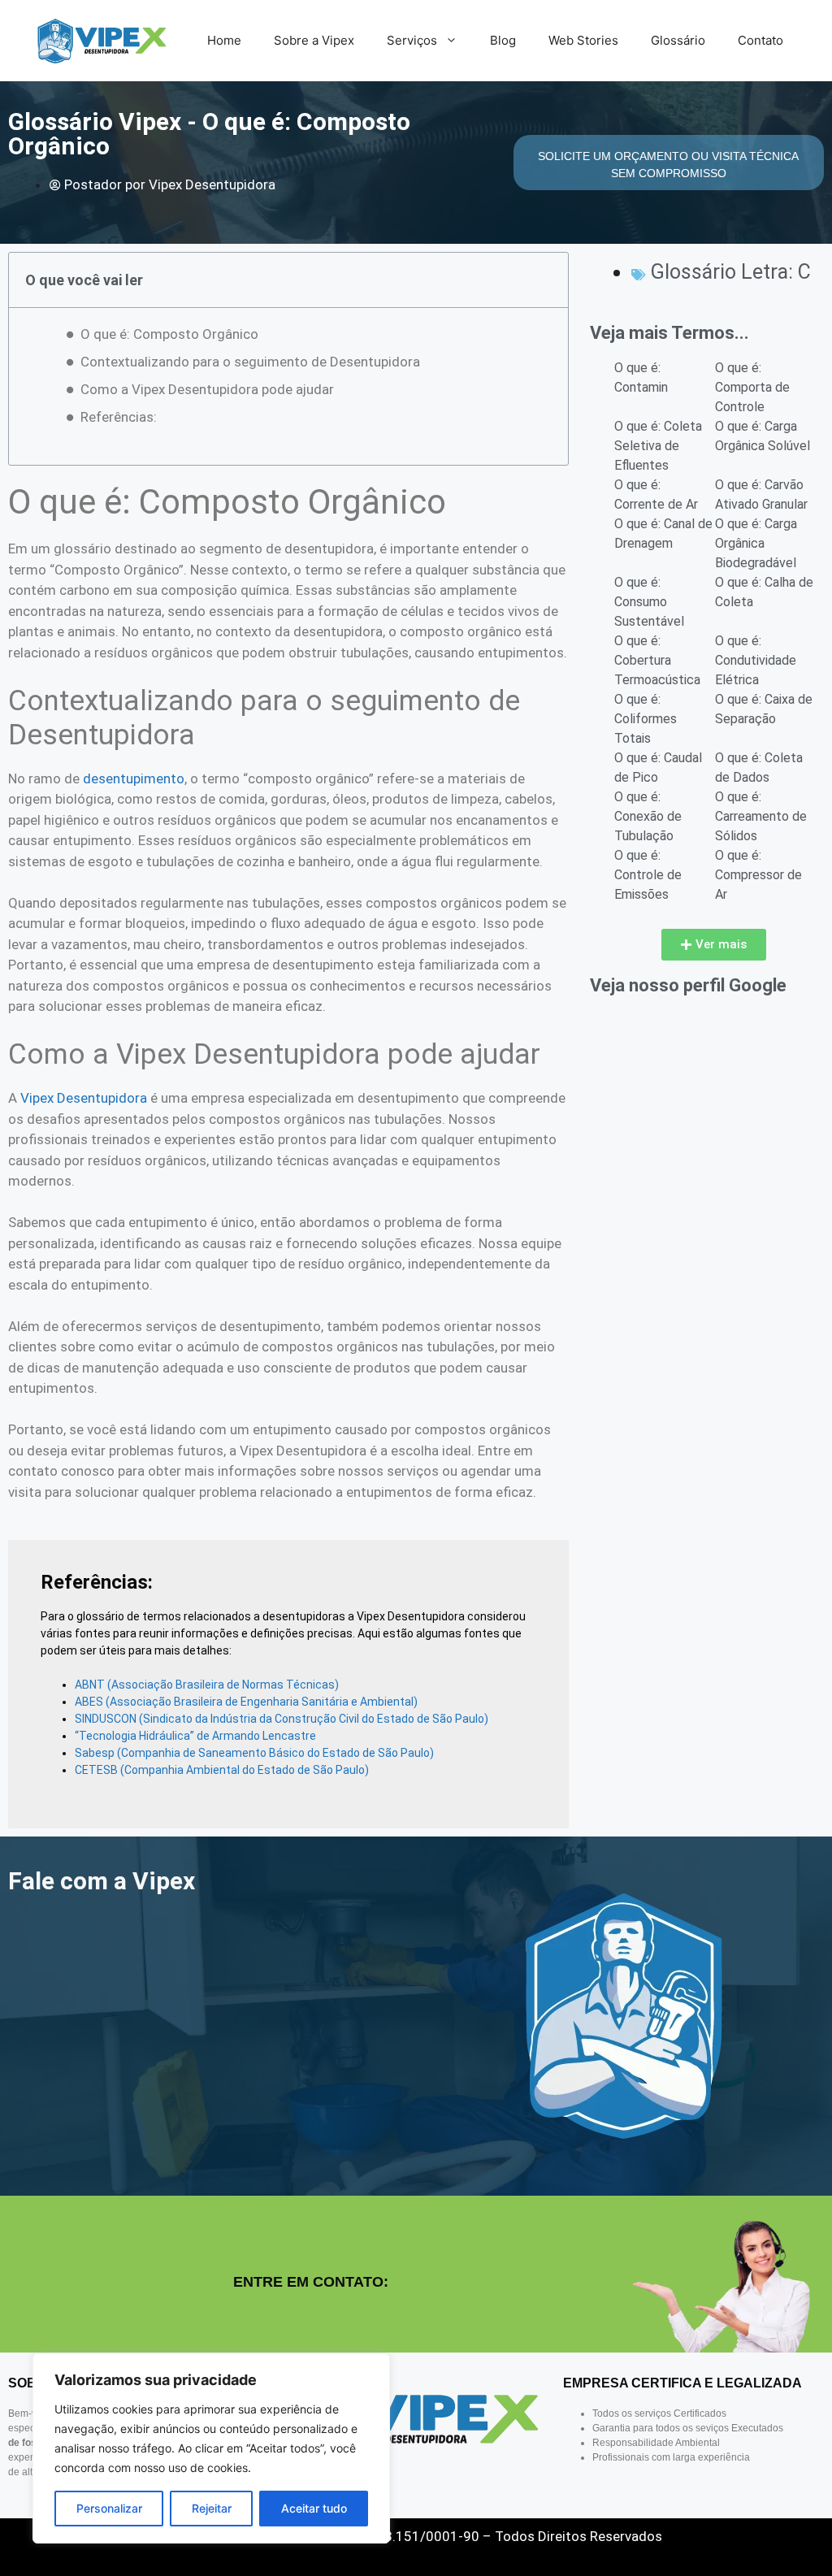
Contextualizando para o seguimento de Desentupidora (250, 362)
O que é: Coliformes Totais (646, 719)
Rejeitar (212, 2508)
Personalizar (109, 2508)
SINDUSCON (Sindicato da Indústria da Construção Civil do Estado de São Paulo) (282, 1719)
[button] (714, 945)
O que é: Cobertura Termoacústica (657, 660)
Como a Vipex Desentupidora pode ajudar (207, 389)
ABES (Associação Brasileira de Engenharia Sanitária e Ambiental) (246, 1702)
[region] (211, 2448)
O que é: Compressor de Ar (758, 875)
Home (224, 40)
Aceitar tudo (314, 2508)
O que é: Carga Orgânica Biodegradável (756, 543)
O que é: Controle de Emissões (648, 875)
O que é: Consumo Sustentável (649, 602)
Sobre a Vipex (314, 40)
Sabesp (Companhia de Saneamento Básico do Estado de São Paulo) (254, 1753)
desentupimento (134, 778)
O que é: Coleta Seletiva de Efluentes (658, 446)
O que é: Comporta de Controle (752, 387)
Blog (503, 40)
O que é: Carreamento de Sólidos (761, 816)
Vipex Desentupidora (84, 1098)
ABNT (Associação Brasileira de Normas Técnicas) (207, 1685)
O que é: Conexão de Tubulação (648, 816)
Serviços (412, 40)
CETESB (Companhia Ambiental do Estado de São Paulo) (222, 1770)
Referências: (119, 417)
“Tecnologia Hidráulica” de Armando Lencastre (195, 1736)
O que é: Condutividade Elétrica (756, 660)
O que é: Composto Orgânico (169, 334)
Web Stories (583, 40)
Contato (760, 40)
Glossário (678, 40)
